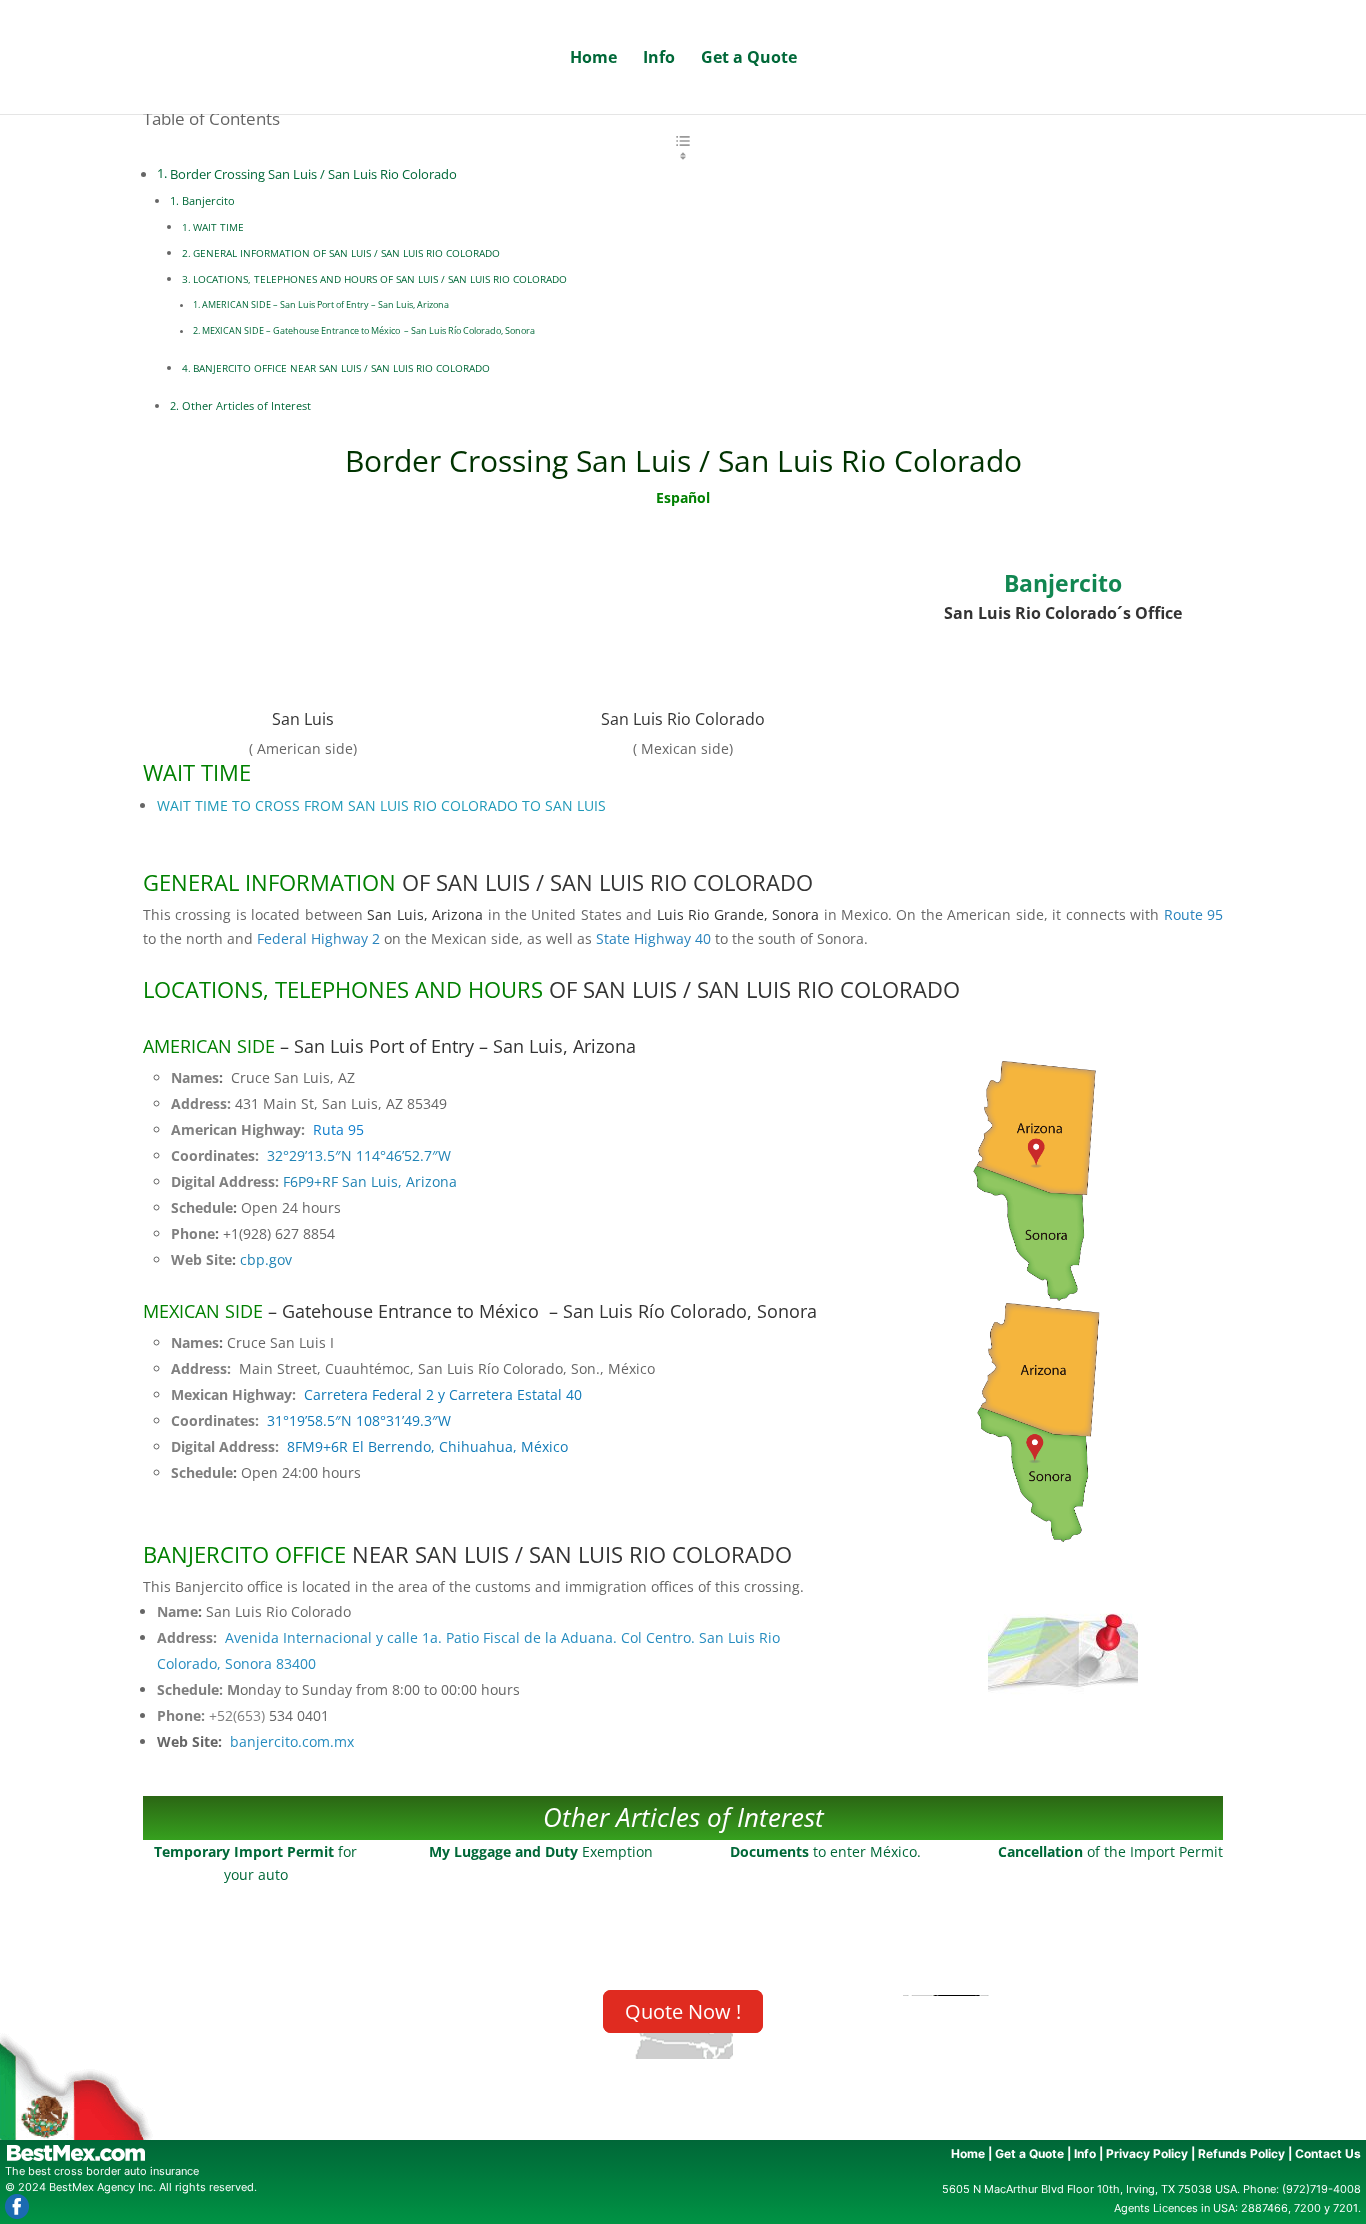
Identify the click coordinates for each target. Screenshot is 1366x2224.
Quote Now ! (683, 2011)
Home (593, 59)
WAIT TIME (218, 227)
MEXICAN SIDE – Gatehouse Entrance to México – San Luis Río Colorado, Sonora (368, 330)
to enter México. (825, 1851)
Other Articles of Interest (246, 405)
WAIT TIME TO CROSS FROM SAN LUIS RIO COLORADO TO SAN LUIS (381, 805)
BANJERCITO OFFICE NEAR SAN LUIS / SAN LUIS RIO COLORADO (341, 368)
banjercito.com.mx (292, 1741)
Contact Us (1328, 2153)
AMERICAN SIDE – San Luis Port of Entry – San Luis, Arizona (325, 304)
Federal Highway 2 (318, 938)
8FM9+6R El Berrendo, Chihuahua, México (427, 1446)
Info (659, 59)
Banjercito (208, 200)
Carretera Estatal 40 (515, 1394)
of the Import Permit (1110, 1851)
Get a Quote (749, 59)
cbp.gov (266, 1259)
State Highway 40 (653, 938)
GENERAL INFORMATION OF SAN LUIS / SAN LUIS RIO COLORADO (346, 253)
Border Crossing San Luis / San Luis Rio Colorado (313, 174)
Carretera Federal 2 (369, 1394)
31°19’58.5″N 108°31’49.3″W (359, 1420)
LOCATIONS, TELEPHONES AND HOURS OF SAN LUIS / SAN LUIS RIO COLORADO (380, 279)
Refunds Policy (1241, 2153)
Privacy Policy (1147, 2153)
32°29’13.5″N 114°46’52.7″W (359, 1155)
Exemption (541, 1851)
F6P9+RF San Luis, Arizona (368, 1181)
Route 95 (1193, 914)
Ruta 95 (338, 1129)
